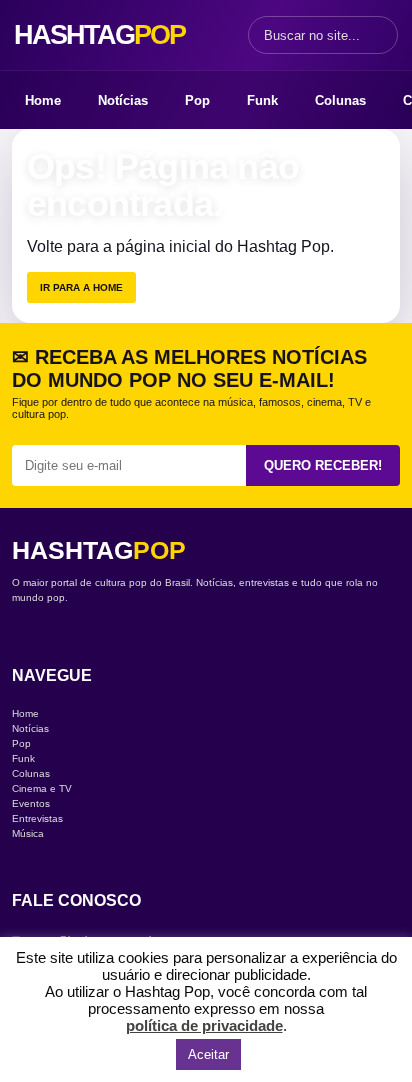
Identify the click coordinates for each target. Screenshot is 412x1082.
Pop (197, 100)
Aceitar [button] (208, 1054)
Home (43, 100)
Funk (262, 100)
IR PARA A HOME (81, 287)
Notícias (123, 100)
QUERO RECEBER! (323, 465)
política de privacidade (204, 1025)
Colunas (340, 100)
